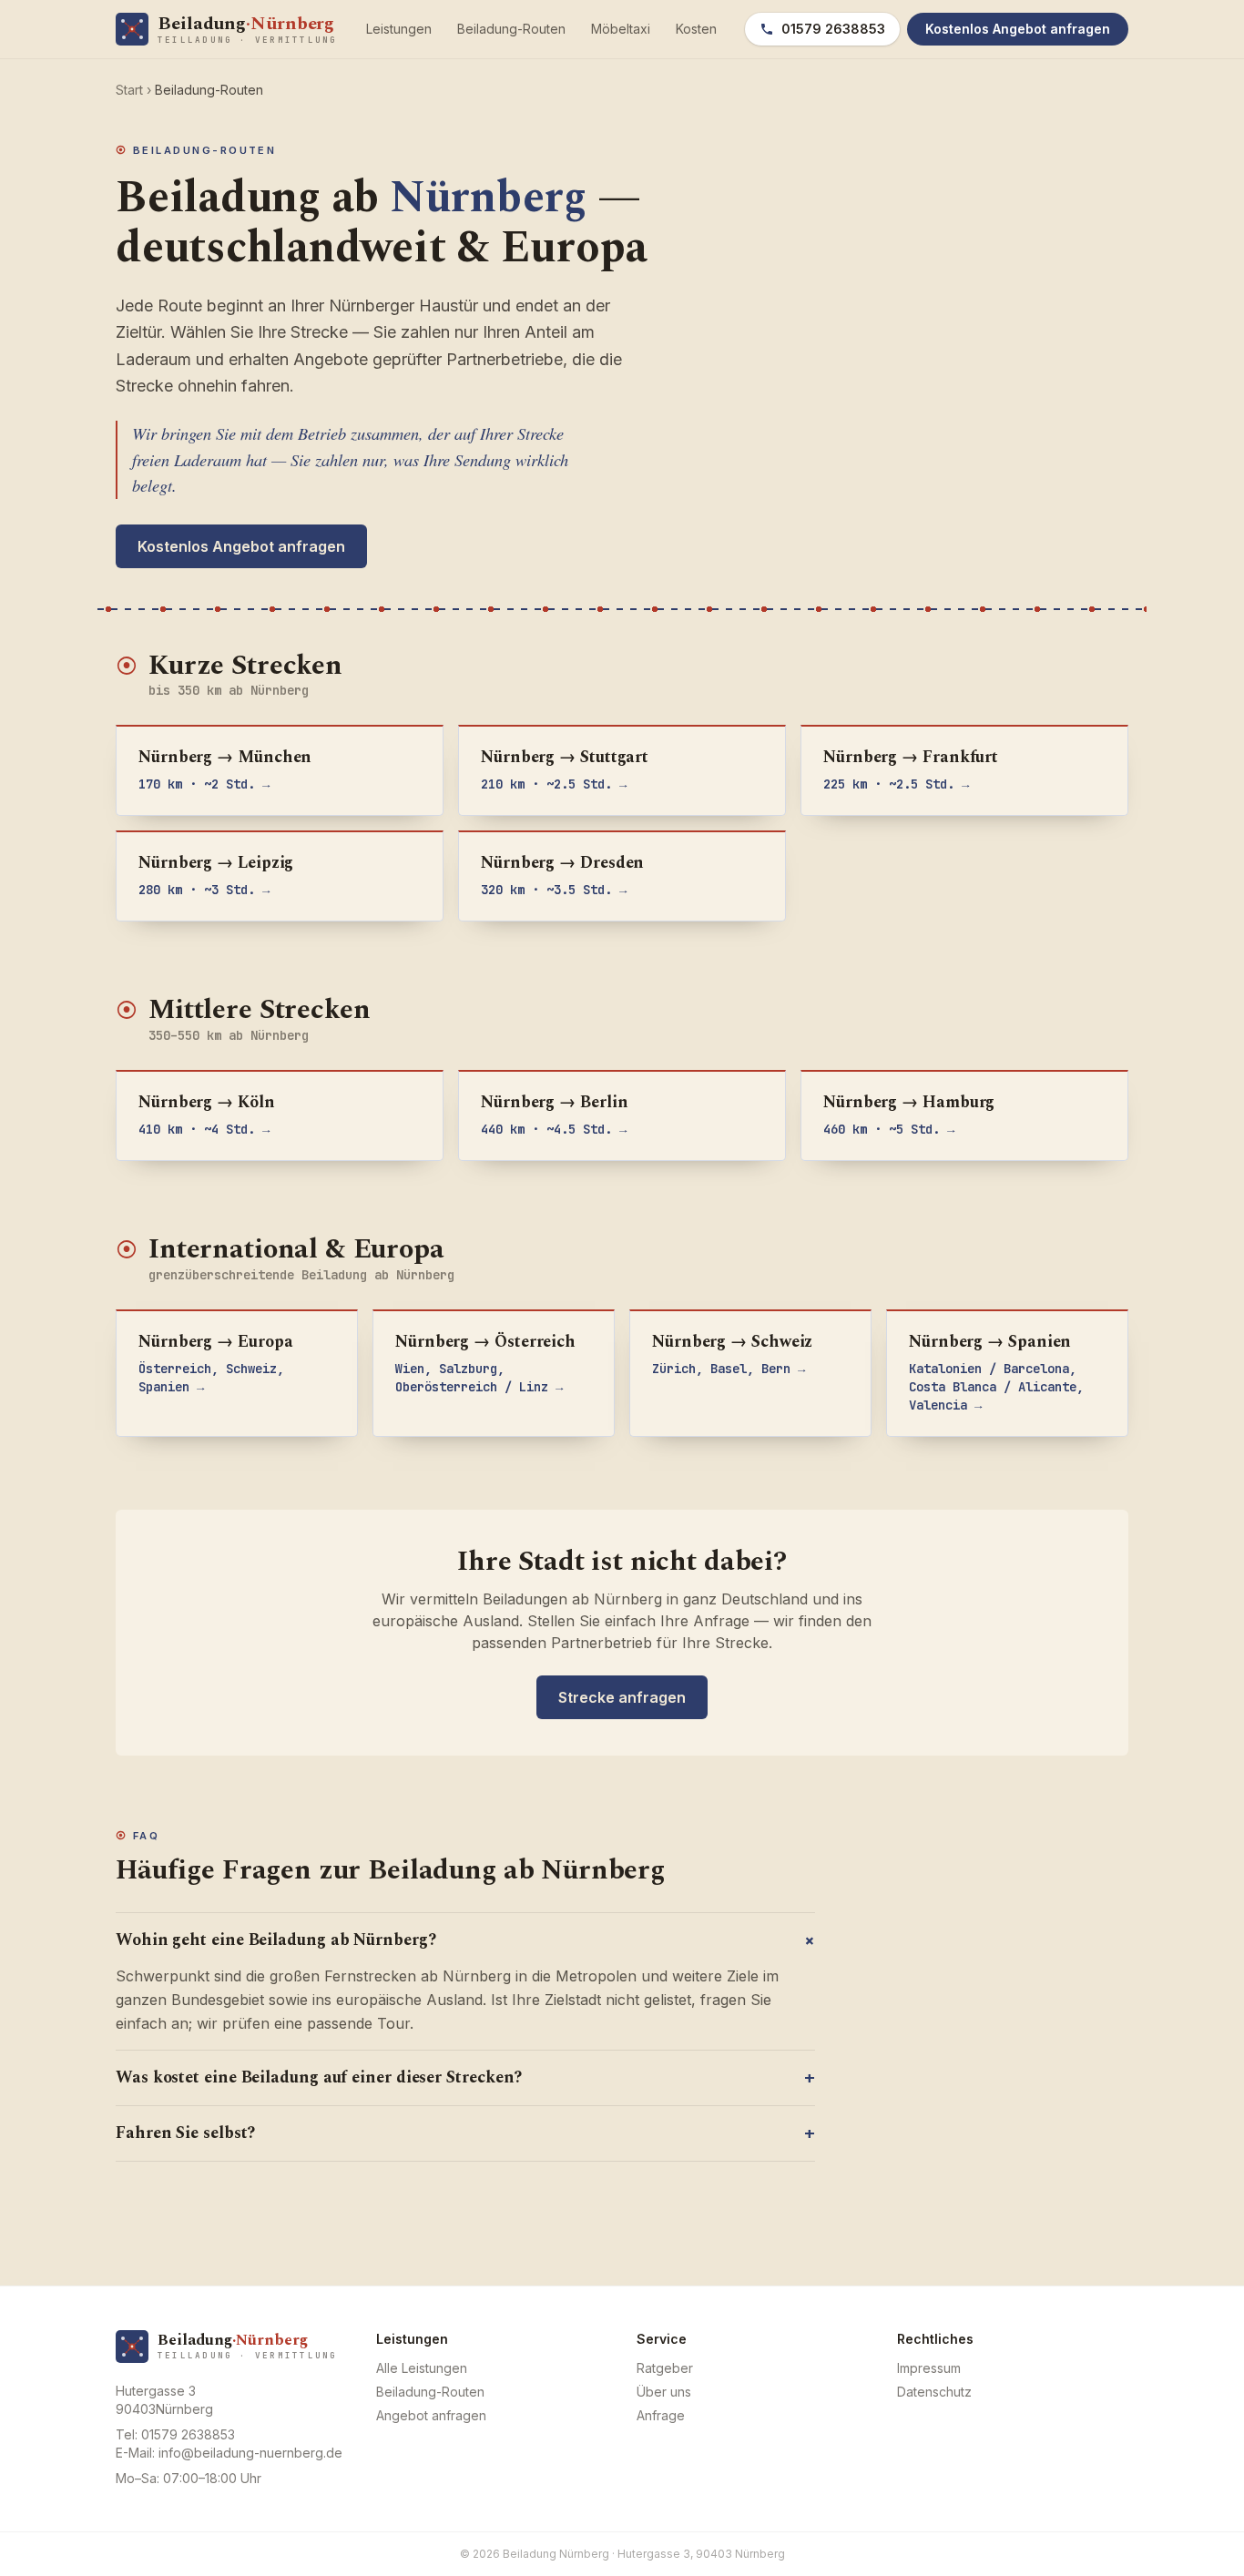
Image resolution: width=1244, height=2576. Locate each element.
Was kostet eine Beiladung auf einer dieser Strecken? (465, 2077)
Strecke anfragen (622, 1697)
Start (129, 90)
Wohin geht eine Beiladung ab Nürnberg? (465, 1940)
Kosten (696, 29)
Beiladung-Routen (511, 29)
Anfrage (661, 2415)
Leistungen (399, 29)
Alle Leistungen (422, 2368)
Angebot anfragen (431, 2415)
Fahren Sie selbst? (465, 2133)
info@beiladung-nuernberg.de (250, 2453)
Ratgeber (665, 2368)
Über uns (664, 2392)
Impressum (929, 2368)
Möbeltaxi (621, 29)
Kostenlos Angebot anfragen (241, 546)
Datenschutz (934, 2392)
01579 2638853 (833, 29)
